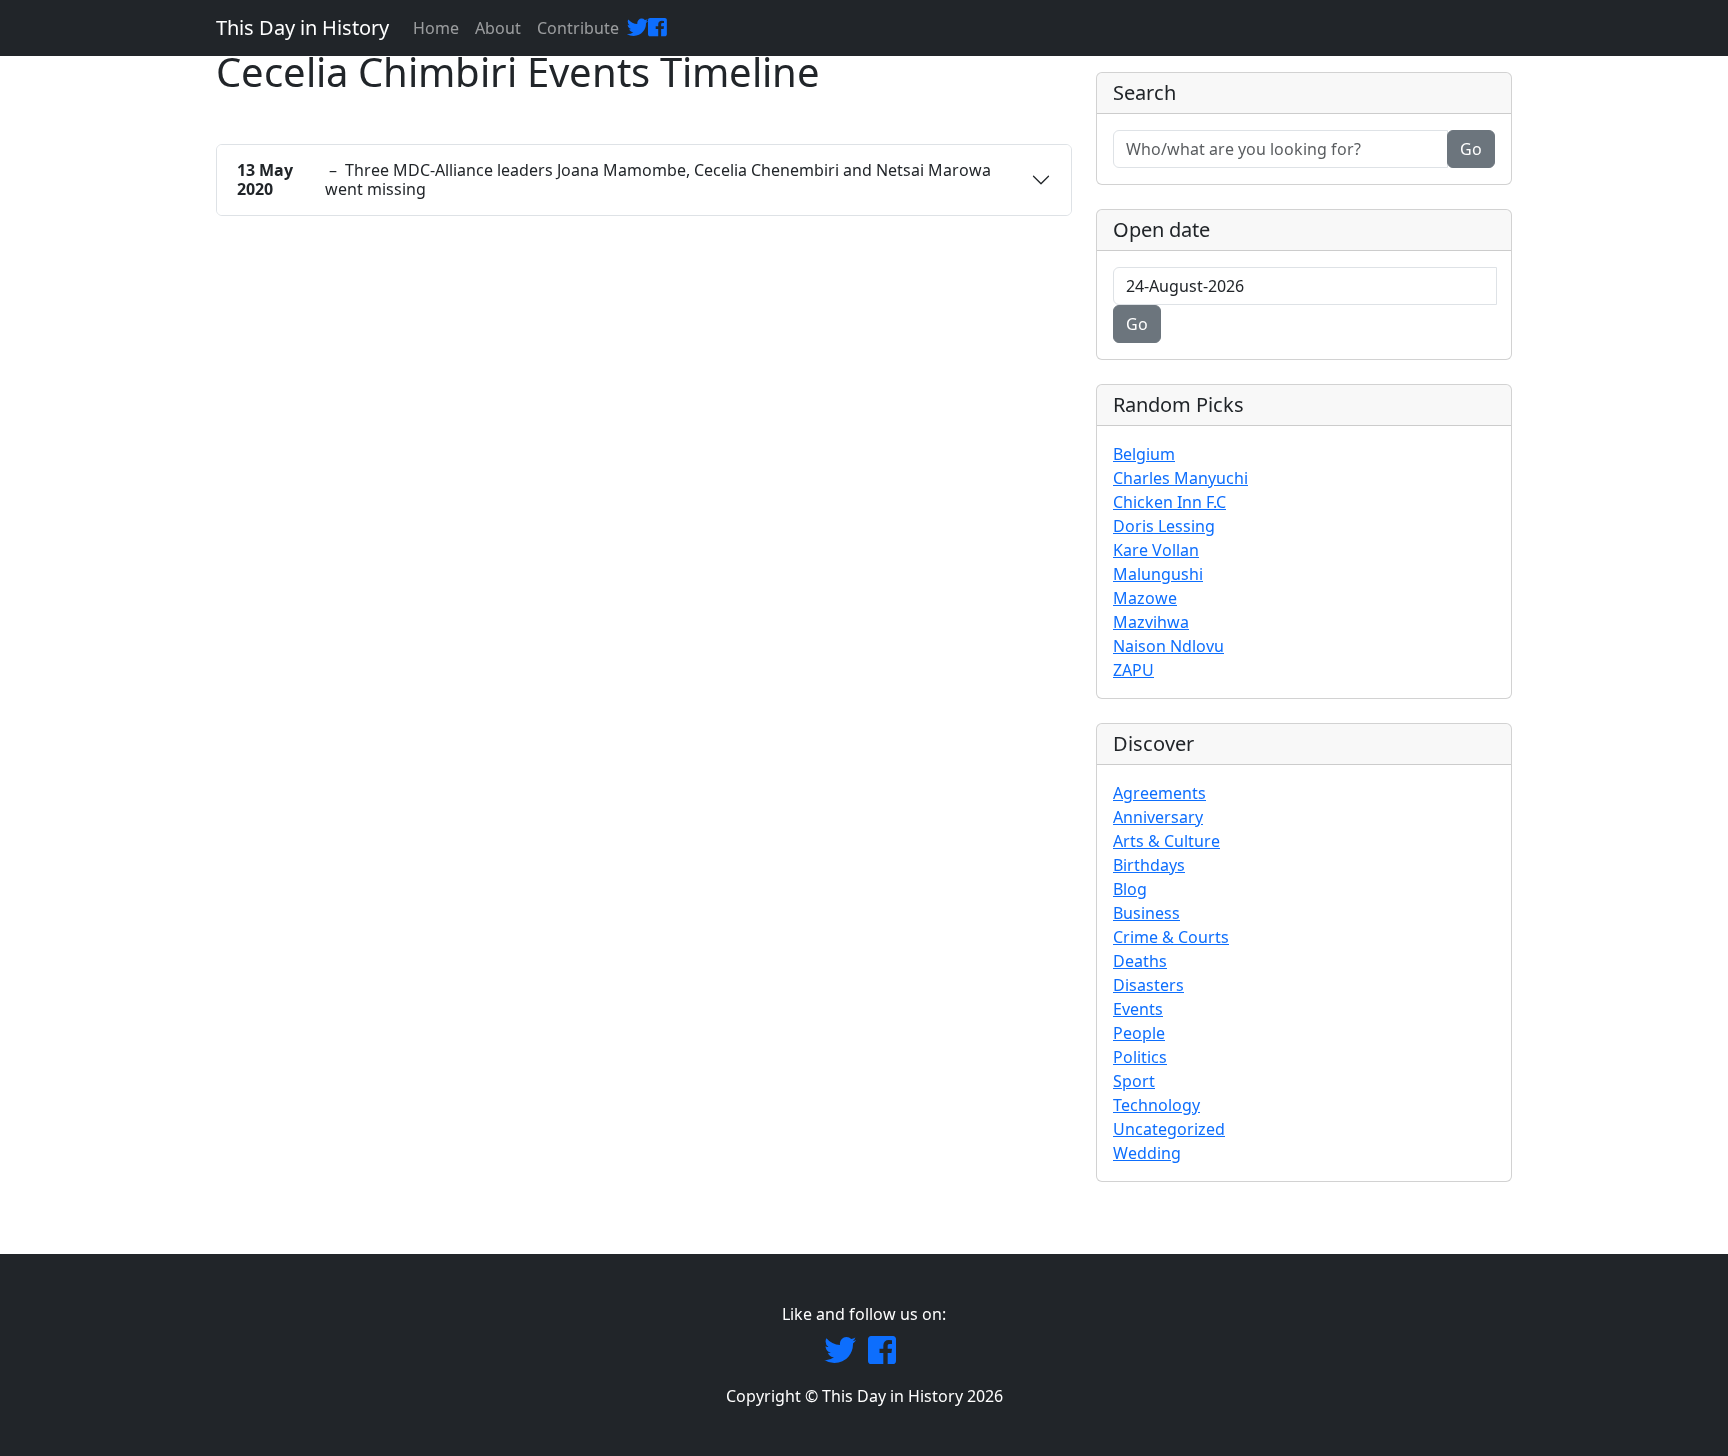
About (498, 28)
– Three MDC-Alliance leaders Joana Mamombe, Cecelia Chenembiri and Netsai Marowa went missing (614, 179)
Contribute (578, 28)
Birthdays (1149, 865)
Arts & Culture (1166, 841)
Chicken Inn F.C (1169, 502)
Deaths (1140, 961)
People (1139, 1033)
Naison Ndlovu (1168, 646)
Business (1146, 913)
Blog (1130, 889)
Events (1138, 1009)
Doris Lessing (1164, 526)
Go (1471, 149)
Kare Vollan (1156, 550)
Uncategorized (1169, 1129)
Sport (1134, 1081)
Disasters (1148, 985)
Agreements (1159, 793)
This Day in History (302, 27)
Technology (1156, 1105)
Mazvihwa (1151, 622)
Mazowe (1145, 598)
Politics (1140, 1057)
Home (436, 28)
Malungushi (1158, 574)
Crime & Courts (1171, 937)
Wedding (1147, 1153)
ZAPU (1133, 670)
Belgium (1144, 454)
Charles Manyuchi (1180, 478)
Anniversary (1158, 817)
